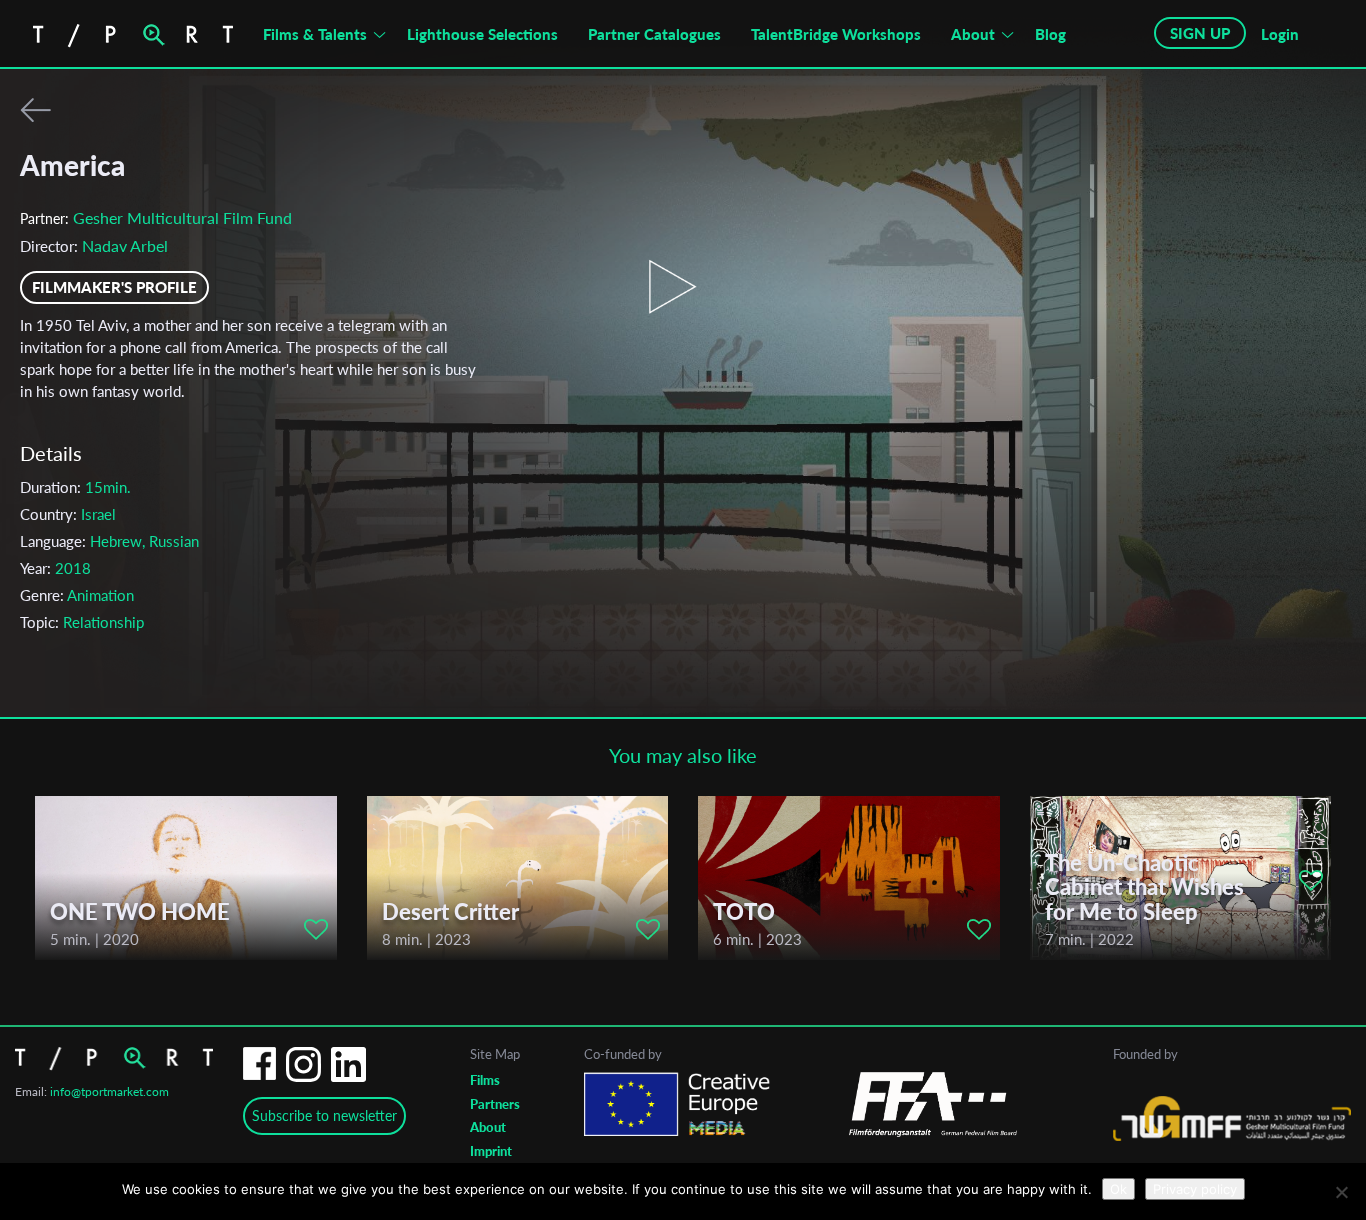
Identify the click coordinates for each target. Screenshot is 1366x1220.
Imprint (491, 1151)
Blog (1050, 34)
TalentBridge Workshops (836, 34)
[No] (1341, 1192)
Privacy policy (1195, 1189)
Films (485, 1080)
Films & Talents (315, 34)
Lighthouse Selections (482, 34)
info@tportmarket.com (109, 1091)
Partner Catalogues (654, 34)
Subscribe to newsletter (324, 1115)
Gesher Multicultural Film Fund (182, 217)
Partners (495, 1104)
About (973, 34)
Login (1280, 34)
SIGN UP (1200, 33)
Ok (1118, 1189)
